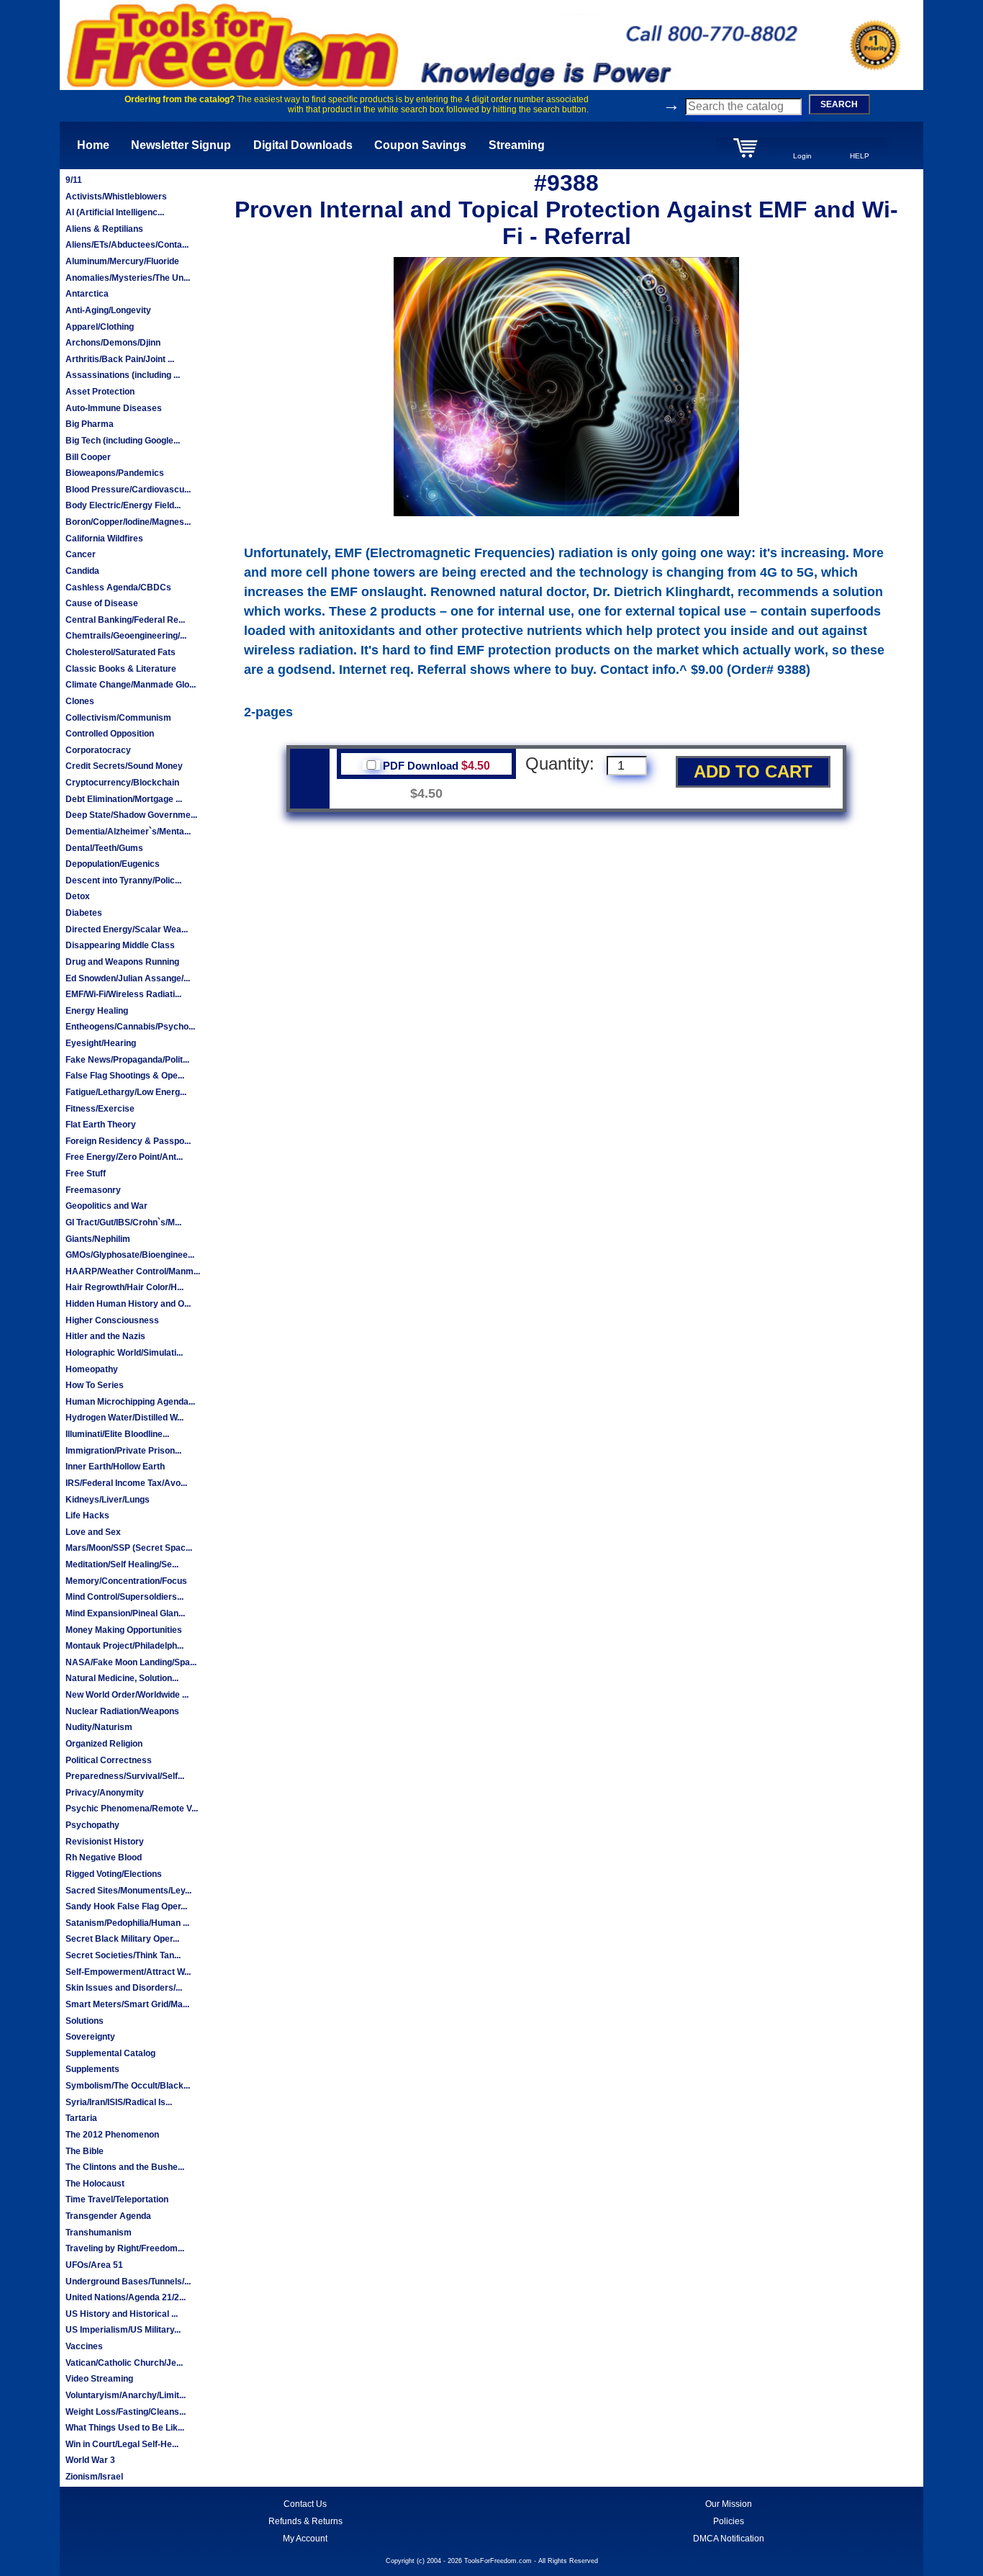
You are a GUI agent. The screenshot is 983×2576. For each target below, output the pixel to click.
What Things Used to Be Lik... (125, 2428)
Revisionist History (105, 1842)
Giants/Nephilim (98, 1239)
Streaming (517, 145)
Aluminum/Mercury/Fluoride (122, 261)
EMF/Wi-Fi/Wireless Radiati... (123, 994)
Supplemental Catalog (110, 2053)
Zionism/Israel (94, 2477)
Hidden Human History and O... (128, 1304)
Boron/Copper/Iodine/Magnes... (128, 522)
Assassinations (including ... (123, 375)
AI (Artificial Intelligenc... (115, 212)
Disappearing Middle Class (120, 945)
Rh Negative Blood (104, 1857)
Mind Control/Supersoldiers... (124, 1597)
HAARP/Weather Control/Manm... (133, 1271)
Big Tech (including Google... (123, 441)
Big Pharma (90, 424)
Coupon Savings (420, 145)
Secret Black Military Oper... (122, 1939)
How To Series (95, 1385)
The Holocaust (95, 2184)
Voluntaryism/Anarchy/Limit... (126, 2395)
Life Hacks (87, 1516)
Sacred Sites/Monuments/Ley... (128, 1891)
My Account (305, 2539)
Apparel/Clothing (100, 327)
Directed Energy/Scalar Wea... (127, 929)
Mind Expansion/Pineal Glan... (125, 1613)
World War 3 (90, 2460)
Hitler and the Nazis (105, 1336)
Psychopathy (92, 1825)
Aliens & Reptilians (104, 229)
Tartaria (81, 2118)
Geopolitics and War (107, 1206)
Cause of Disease (102, 603)
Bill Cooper (88, 457)
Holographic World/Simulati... (124, 1353)
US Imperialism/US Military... (123, 2330)
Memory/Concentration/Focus (126, 1581)
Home (93, 145)
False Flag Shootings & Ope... (125, 1076)
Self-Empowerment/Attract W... (128, 1972)
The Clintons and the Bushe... (125, 2167)
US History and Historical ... (122, 2314)
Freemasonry (93, 1190)
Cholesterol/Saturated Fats (121, 652)
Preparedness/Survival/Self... (125, 1776)
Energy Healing (97, 1011)
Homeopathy (92, 1369)
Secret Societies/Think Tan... (123, 1955)
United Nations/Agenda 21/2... (126, 2297)
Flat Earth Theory (101, 1125)
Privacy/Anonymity (105, 1793)
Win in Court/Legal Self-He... (122, 2444)
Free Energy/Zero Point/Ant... (124, 1157)
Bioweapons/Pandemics (115, 473)
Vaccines (84, 2346)
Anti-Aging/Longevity (108, 310)
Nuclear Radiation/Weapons (122, 1711)
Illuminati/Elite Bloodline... (117, 1434)
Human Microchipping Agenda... (130, 1402)
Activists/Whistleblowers (116, 197)
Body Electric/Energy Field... (123, 505)
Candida (82, 571)
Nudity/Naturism (99, 1727)
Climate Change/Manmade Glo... (131, 685)
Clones (80, 701)
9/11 (74, 180)
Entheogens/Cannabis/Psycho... (130, 1027)
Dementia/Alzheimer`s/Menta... (128, 832)
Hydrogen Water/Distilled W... (124, 1418)
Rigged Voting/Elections (114, 1874)
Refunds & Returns (305, 2521)
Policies (729, 2521)
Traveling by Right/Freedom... (125, 2248)
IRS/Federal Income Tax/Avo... (126, 1483)
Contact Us (305, 2504)
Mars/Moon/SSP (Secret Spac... (129, 1548)
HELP (860, 156)
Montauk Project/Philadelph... (124, 1646)
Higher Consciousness (112, 1320)
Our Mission (729, 2504)
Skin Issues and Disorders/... (124, 1988)
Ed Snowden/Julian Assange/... (128, 978)
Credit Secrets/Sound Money (124, 766)
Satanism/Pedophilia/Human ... (127, 1923)
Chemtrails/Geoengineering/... (126, 636)
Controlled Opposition (110, 734)
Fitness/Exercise (100, 1109)
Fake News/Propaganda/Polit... (127, 1060)
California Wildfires (104, 539)
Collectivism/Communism (118, 718)
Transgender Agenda (108, 2216)
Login (802, 156)
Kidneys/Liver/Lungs (108, 1500)
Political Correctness (109, 1760)
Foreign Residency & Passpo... (128, 1141)
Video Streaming (99, 2379)
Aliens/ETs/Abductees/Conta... (127, 245)
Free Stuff (86, 1174)
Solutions (85, 2021)
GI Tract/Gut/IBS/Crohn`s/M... (123, 1222)
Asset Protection (100, 392)
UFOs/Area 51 (94, 2265)
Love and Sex (93, 1532)
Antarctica (87, 294)
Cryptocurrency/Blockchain (122, 783)
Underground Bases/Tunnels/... (128, 2282)
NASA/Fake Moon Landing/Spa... (131, 1662)
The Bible (85, 2151)
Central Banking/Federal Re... (125, 620)
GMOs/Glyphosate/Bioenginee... (130, 1255)
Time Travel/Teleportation (117, 2199)
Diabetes (84, 913)
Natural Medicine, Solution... (122, 1678)
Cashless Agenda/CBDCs (118, 587)
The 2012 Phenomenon (112, 2135)
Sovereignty (90, 2037)
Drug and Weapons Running (122, 962)
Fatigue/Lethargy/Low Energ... (126, 1092)
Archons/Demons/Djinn (113, 343)
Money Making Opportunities (124, 1630)
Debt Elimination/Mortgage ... (124, 799)
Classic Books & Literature (121, 669)
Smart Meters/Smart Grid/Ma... (127, 2004)
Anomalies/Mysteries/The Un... (128, 278)
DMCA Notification (729, 2539)
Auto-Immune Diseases (114, 408)
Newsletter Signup (181, 145)
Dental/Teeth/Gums (104, 848)
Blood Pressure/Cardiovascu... (128, 490)
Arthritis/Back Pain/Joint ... (120, 359)
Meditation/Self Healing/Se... (122, 1564)
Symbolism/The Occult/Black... (128, 2086)
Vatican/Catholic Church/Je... (124, 2363)
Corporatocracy (98, 750)
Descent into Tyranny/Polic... (123, 881)
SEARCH (839, 104)
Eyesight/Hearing (101, 1043)
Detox (78, 896)
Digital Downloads (303, 145)
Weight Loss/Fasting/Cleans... (126, 2412)
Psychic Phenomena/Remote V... (132, 1809)
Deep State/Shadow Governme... (131, 815)
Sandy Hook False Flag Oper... (126, 1906)
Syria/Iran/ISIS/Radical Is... (119, 2102)
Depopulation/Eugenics (113, 864)
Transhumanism (99, 2233)
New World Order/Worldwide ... (127, 1695)
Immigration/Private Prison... (123, 1451)
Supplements (92, 2069)
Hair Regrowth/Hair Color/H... (124, 1287)
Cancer (81, 554)
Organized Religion (104, 1744)
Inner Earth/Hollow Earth (115, 1467)
